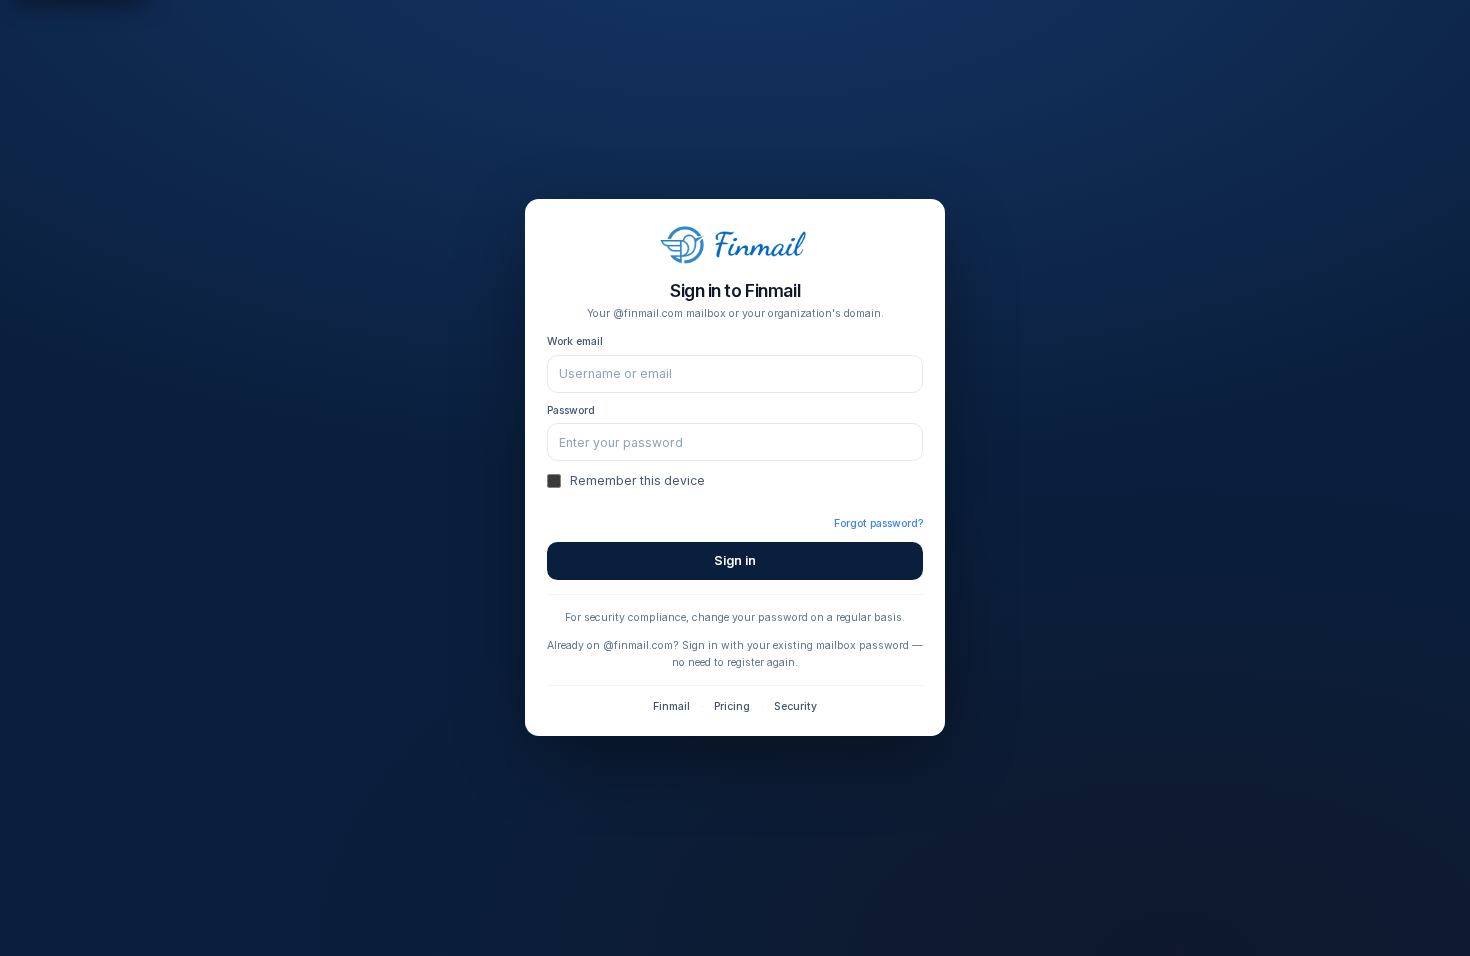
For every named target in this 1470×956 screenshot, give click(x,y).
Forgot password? (878, 523)
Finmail (671, 706)
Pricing (732, 706)
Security (795, 706)
